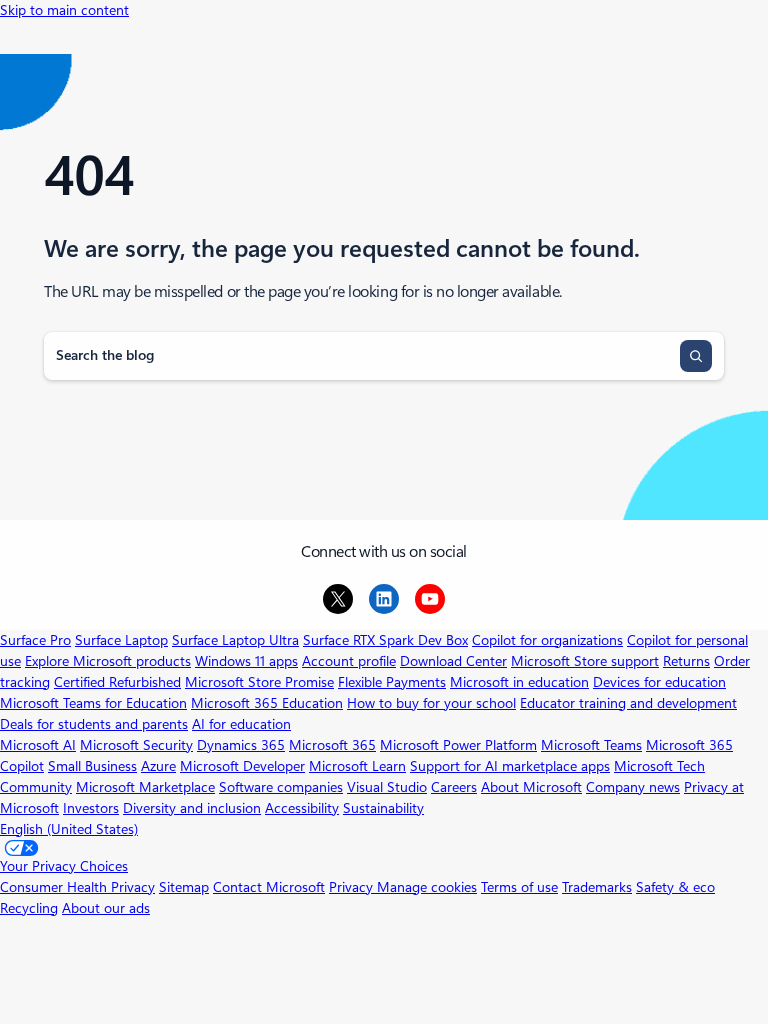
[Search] (696, 356)
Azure (158, 766)
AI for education (241, 724)
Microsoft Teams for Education (93, 703)
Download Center (453, 661)
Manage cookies (427, 887)
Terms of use (519, 887)
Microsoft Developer (242, 766)
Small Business (92, 766)
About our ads (106, 908)
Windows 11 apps (246, 661)
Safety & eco (675, 887)
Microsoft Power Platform (458, 745)
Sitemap (184, 887)
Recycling (29, 908)
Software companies (281, 787)
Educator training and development (628, 703)
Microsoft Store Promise (259, 682)
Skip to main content (64, 10)
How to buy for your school (431, 703)
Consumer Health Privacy (77, 887)
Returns (686, 661)
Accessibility (302, 808)
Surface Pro (35, 640)
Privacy (353, 887)
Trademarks (597, 887)
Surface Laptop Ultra (235, 640)
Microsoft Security (136, 745)
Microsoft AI (38, 745)
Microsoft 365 (332, 745)
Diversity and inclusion (192, 808)
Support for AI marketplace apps (510, 766)
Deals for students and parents (94, 724)
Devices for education (659, 682)
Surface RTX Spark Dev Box (385, 640)
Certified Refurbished (117, 682)
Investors (91, 808)
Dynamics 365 (241, 745)
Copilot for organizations (547, 640)
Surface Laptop (121, 640)
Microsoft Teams (591, 745)
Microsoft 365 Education (267, 703)
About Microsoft (531, 787)
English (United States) (69, 829)
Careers (454, 787)
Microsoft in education (519, 682)
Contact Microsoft (269, 887)
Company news (633, 787)
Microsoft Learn (357, 766)
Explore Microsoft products (108, 661)
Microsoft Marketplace (145, 787)
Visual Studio (387, 787)
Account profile (349, 661)
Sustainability (383, 808)
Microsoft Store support (585, 661)
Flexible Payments (392, 682)
